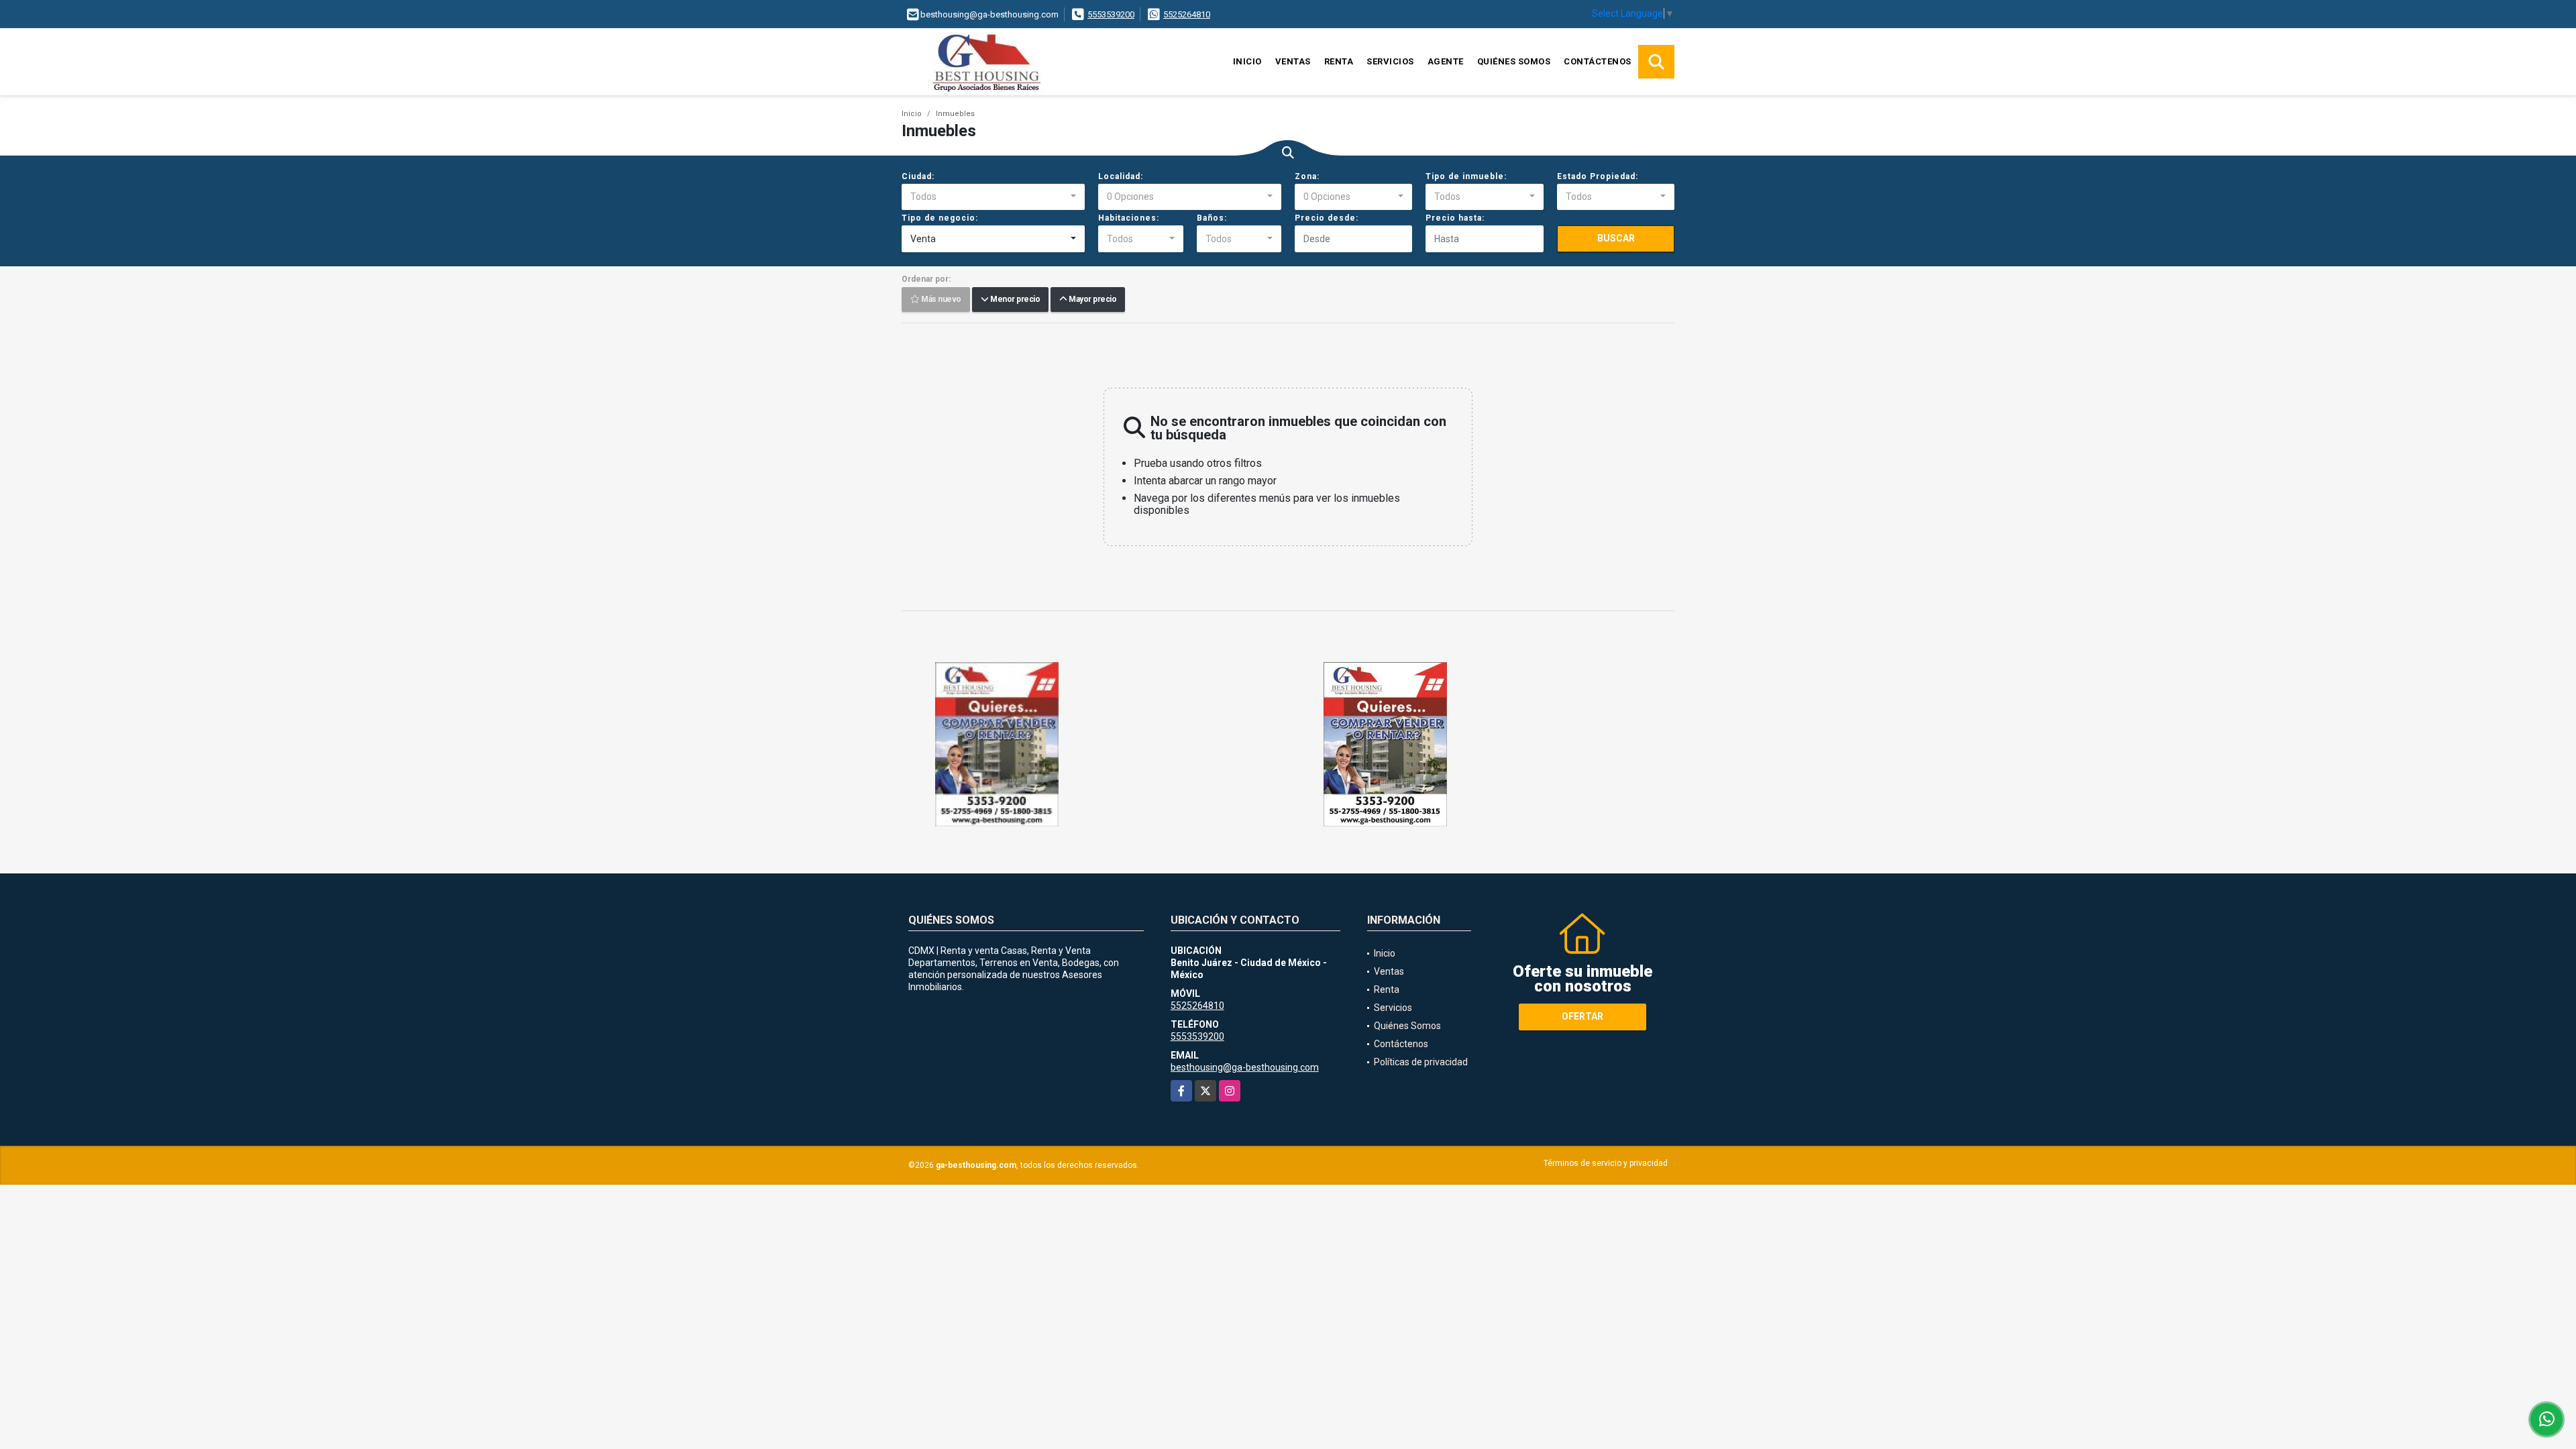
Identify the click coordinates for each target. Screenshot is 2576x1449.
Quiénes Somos (1514, 61)
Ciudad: (918, 176)
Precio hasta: (1455, 218)
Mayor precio (1091, 300)
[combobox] (993, 197)
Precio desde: (1327, 218)
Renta (1339, 61)
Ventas (1293, 61)
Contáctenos (1598, 61)
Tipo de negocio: (940, 218)
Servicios (1390, 61)
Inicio (1247, 61)
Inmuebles (955, 114)
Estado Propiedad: (1598, 176)
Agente (1446, 61)
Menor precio (1014, 300)
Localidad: (1121, 176)
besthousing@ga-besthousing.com (1245, 1067)
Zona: (1307, 176)
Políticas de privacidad (1421, 1062)
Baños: (1212, 218)
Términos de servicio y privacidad (1606, 1163)
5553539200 (1111, 14)
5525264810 (1187, 14)
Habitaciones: (1129, 218)
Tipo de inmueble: (1466, 176)
